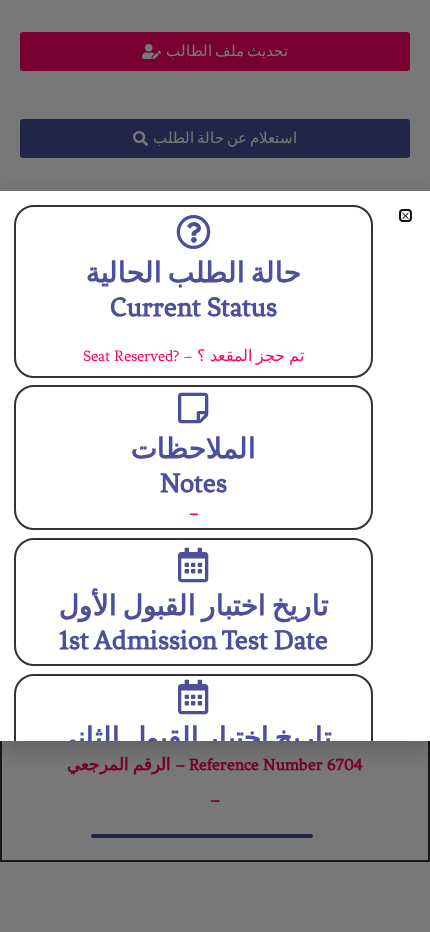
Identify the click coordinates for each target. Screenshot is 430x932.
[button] (405, 215)
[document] (215, 466)
